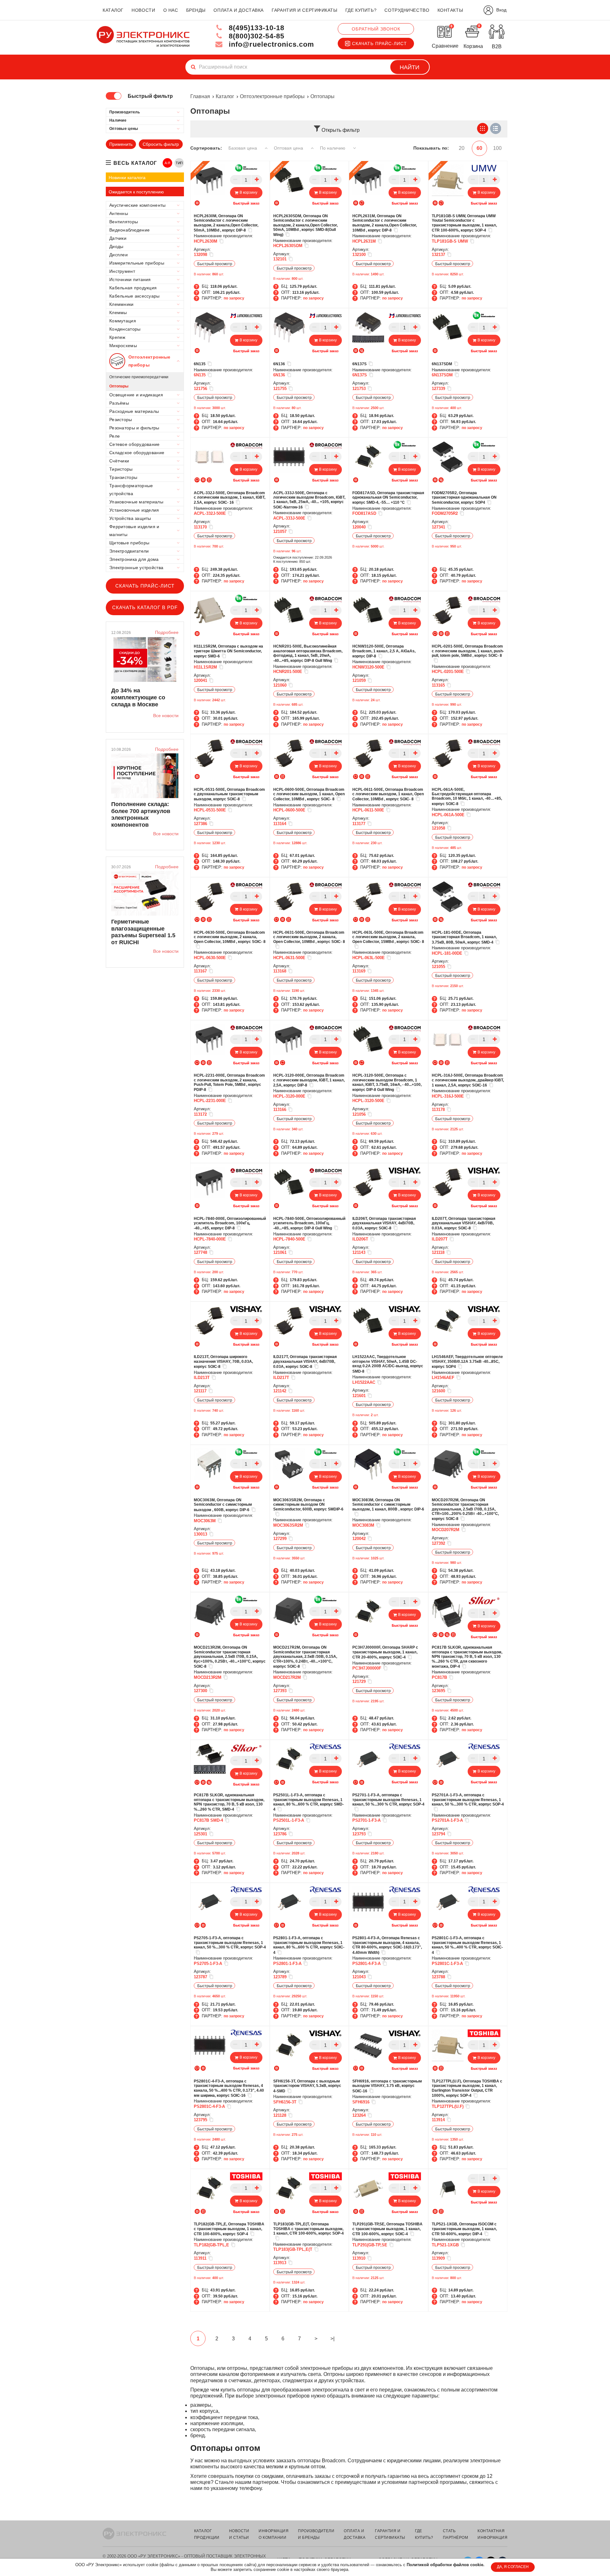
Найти (410, 67)
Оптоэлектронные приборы (272, 96)
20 (462, 148)
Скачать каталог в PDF (145, 607)
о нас (171, 10)
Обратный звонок (376, 29)
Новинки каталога (127, 178)
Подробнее (167, 632)
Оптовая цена (289, 148)
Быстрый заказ (246, 203)
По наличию (333, 148)
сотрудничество (407, 10)
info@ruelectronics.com (270, 44)
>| (332, 2339)
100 (497, 148)
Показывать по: (431, 148)
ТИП (179, 163)
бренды (196, 10)
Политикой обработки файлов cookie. (446, 2565)
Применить (121, 144)
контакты (450, 10)
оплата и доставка (239, 10)
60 (479, 148)
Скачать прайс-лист (380, 44)
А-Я (168, 163)
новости (143, 10)
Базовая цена (243, 148)
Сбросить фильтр (161, 144)
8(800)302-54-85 (255, 36)
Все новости (166, 716)
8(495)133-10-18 (255, 28)
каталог (113, 10)
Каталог (225, 96)
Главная (200, 96)
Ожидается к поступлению (136, 192)
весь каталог (135, 163)
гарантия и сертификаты (304, 10)
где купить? (361, 10)
